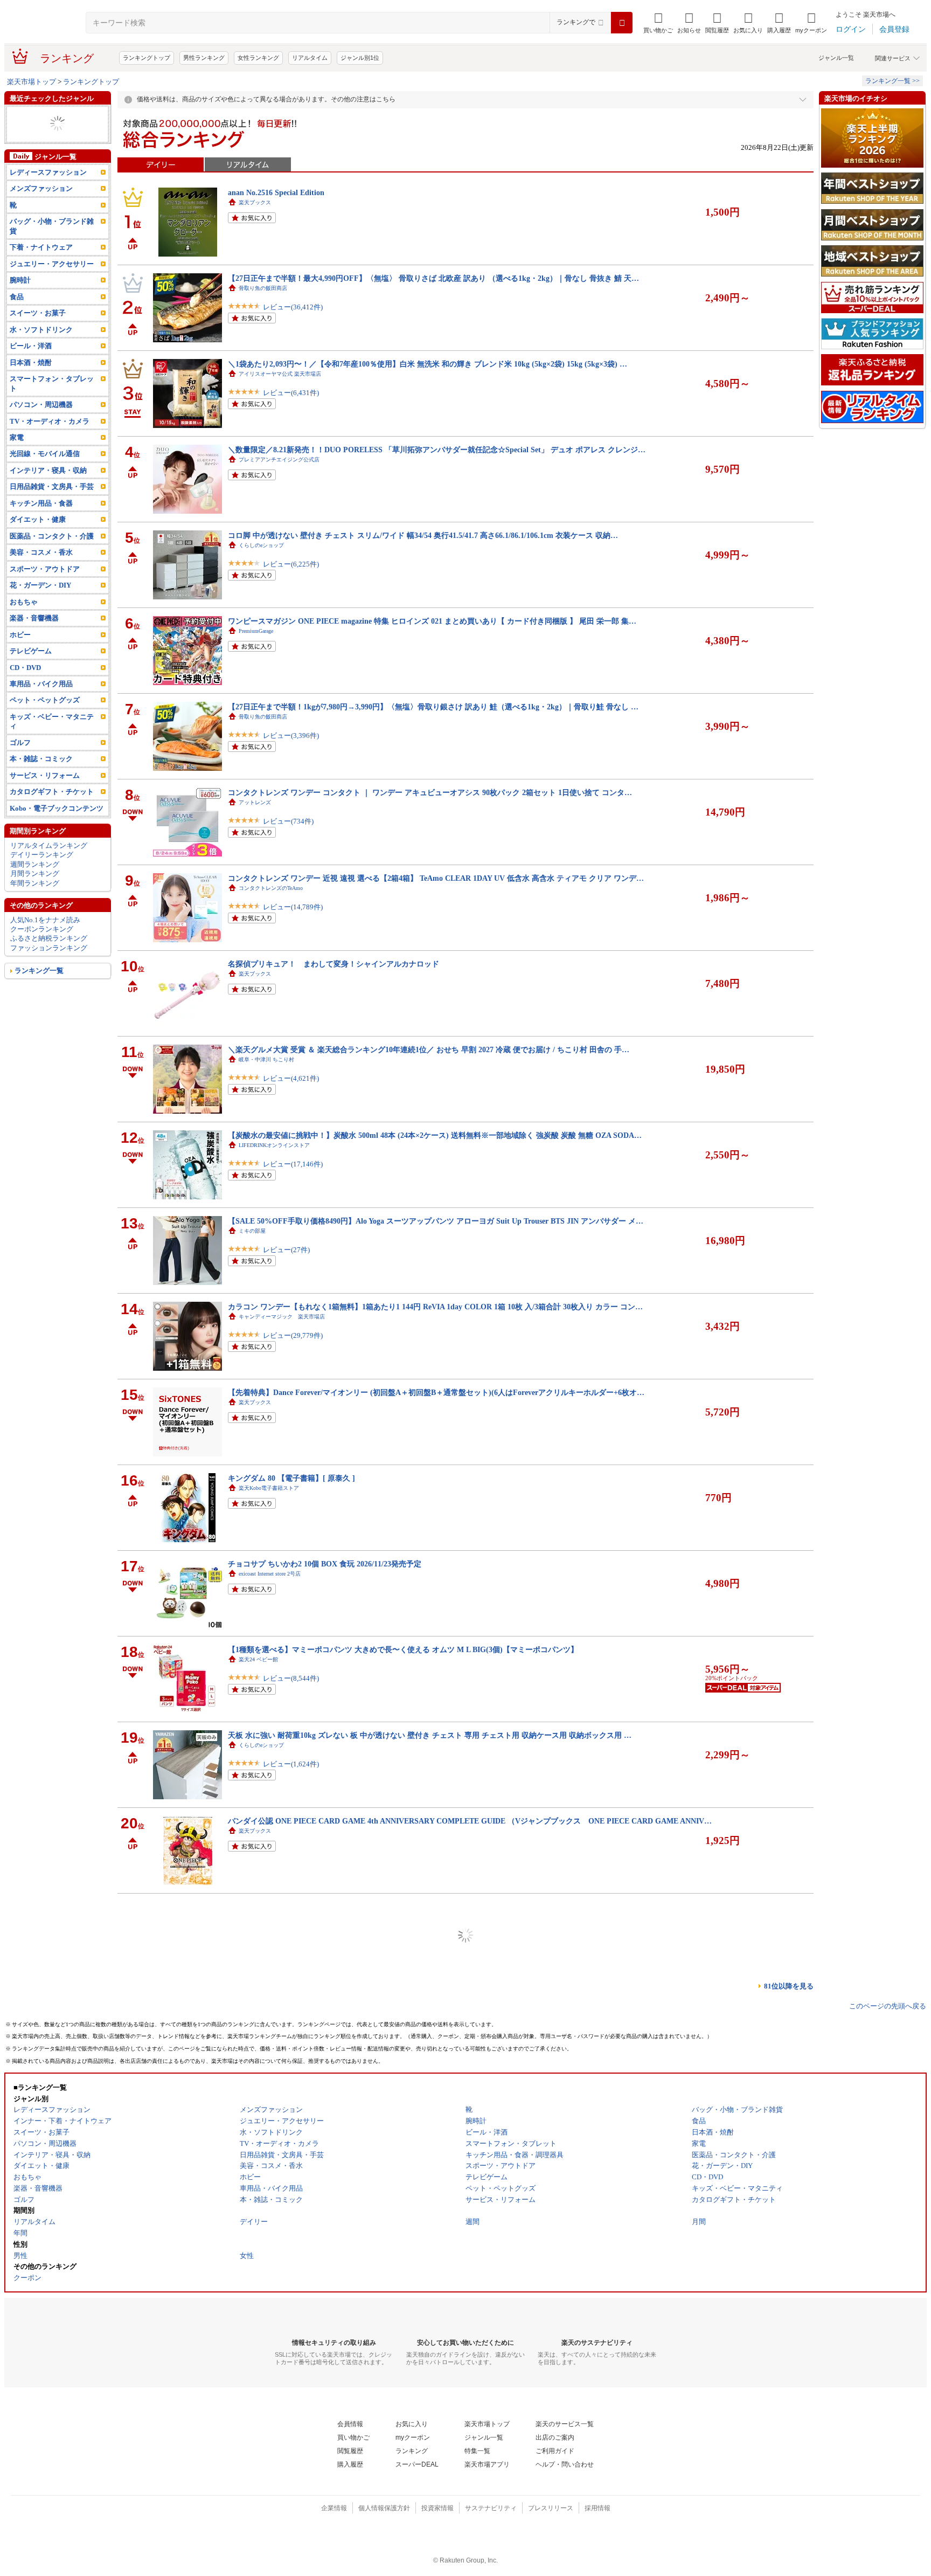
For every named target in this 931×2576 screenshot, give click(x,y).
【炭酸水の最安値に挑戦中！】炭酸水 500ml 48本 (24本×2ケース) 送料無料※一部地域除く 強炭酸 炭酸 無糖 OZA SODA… (435, 1135)
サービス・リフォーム (45, 794)
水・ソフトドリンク (41, 348)
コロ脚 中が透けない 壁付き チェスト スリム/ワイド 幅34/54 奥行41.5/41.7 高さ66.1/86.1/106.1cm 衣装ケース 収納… (423, 535)
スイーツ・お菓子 (38, 332)
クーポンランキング (42, 948)
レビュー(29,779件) (293, 1335)
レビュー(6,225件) (291, 564)
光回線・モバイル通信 (45, 115)
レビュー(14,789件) (293, 907)
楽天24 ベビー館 (258, 1659)
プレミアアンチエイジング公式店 (279, 460)
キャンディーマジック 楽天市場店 (282, 1317)
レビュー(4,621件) (291, 1078)
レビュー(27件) (286, 1250)
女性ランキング (258, 58)
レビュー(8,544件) (291, 1678)
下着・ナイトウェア (41, 266)
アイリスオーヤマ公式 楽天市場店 (280, 374)
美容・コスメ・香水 (41, 571)
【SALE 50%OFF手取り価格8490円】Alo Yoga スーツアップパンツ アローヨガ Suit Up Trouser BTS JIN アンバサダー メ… (436, 1221)
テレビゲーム (31, 124)
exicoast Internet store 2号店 (270, 1574)
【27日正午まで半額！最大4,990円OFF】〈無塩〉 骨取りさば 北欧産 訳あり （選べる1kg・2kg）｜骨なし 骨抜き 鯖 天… (433, 278)
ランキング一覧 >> (892, 81)
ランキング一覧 (39, 989)
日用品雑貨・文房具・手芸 (52, 505)
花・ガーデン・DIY (40, 604)
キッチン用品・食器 (41, 522)
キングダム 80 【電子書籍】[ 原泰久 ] (291, 1478)
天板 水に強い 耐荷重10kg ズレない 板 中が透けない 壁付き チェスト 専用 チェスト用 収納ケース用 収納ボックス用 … (430, 1735)
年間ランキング (35, 902)
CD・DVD (25, 686)
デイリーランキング (42, 873)
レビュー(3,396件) (291, 735)
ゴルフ (20, 761)
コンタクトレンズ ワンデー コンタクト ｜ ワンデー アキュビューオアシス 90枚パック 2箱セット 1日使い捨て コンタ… (430, 792)
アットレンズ (255, 802)
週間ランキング (35, 883)
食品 (17, 316)
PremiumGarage (256, 631)
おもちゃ (24, 152)
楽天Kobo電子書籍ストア (269, 1488)
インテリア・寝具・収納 (48, 489)
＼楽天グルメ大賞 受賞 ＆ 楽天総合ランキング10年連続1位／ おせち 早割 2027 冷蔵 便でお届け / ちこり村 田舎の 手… (429, 1049)
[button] (689, 23)
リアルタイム (310, 58)
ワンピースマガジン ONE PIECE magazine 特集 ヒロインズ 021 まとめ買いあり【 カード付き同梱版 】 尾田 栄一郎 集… (432, 621)
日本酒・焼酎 (31, 381)
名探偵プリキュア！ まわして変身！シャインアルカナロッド (334, 964)
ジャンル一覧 (836, 58)
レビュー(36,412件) (293, 307)
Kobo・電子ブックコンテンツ (57, 827)
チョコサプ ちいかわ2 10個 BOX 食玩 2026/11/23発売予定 (325, 1564)
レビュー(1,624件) (291, 1764)
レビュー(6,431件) (291, 393)
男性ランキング (204, 58)
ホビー (20, 653)
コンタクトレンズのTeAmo (271, 888)
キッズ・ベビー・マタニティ (52, 740)
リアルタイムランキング (49, 864)
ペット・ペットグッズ (45, 133)
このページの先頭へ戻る (888, 2006)
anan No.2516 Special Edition (276, 192)
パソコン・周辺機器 (41, 423)
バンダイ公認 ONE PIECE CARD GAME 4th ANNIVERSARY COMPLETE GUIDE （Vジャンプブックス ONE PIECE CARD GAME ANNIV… (470, 1821)
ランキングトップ (147, 58)
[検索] (622, 23)
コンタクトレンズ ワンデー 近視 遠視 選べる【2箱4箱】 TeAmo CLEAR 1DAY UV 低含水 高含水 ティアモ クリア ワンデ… (436, 878)
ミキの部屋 (252, 1231)
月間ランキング (35, 892)
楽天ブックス (255, 202)
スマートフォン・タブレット (52, 402)
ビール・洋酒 (31, 365)
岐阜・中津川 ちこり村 (266, 1059)
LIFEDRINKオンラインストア (274, 1145)
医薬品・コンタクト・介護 (52, 555)
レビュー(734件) (288, 821)
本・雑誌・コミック (41, 778)
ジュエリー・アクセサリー (52, 283)
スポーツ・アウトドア (45, 588)
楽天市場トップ (32, 82)
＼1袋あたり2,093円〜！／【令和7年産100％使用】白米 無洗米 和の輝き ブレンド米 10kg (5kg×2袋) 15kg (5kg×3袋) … (428, 364)
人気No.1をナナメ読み (45, 938)
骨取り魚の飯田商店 (263, 288)
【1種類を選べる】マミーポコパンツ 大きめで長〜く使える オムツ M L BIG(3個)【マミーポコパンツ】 (403, 1649)
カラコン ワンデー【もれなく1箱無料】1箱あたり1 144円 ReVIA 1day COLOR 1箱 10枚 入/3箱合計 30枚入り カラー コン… (435, 1307)
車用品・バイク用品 (41, 703)
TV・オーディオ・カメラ (50, 440)
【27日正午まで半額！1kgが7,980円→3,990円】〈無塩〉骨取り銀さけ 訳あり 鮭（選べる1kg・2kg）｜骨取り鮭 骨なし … (433, 707)
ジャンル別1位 (360, 58)
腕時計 (20, 299)
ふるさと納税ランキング (49, 957)
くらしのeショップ (261, 545)
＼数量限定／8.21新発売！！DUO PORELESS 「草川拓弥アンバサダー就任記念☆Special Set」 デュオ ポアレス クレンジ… (437, 450)
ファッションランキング (49, 967)
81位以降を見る (789, 1986)
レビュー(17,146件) (293, 1164)
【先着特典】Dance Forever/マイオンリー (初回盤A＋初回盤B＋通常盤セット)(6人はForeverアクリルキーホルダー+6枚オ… (436, 1392)
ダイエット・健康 (38, 538)
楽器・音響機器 (34, 637)
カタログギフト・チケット (52, 810)
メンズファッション (41, 207)
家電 (17, 143)
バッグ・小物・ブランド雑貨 (52, 245)
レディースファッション (48, 191)
